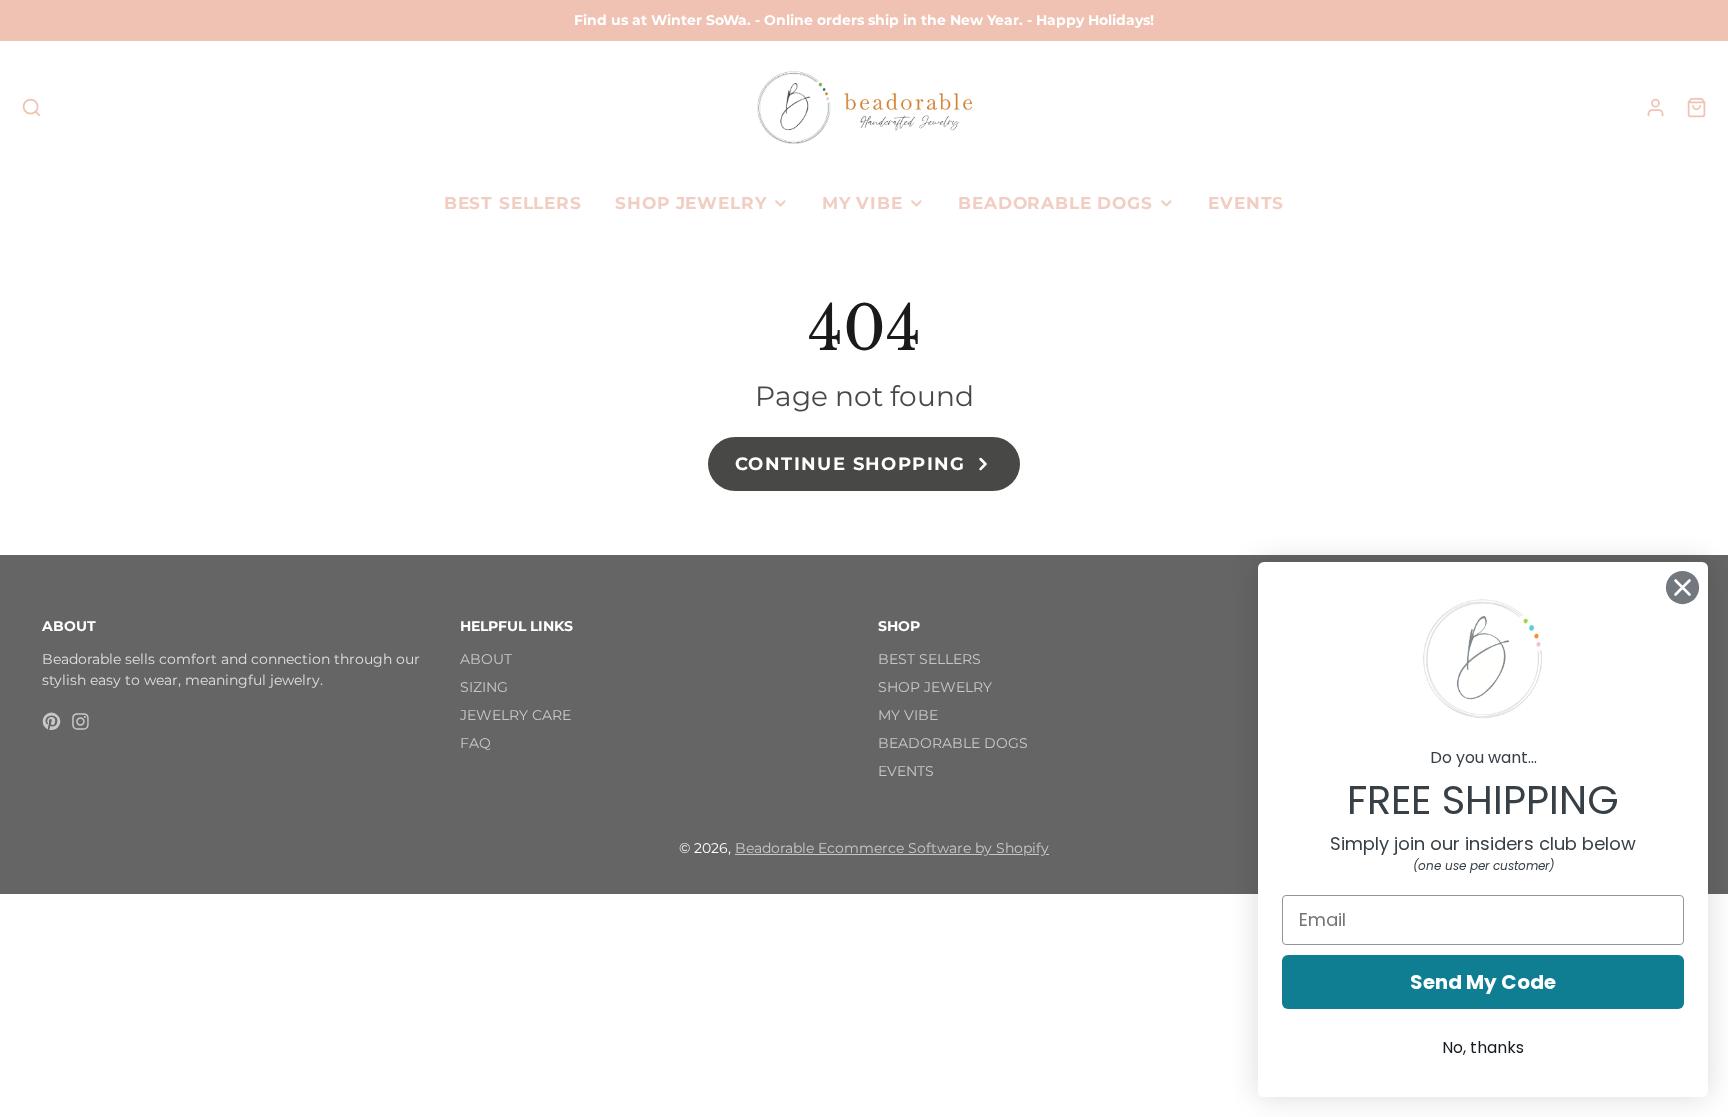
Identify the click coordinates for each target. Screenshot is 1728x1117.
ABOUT (486, 659)
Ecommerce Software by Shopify (933, 848)
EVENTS (1246, 203)
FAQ (475, 743)
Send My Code (1483, 982)
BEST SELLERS (513, 203)
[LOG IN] (1655, 107)
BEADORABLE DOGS (1055, 203)
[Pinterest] (51, 721)
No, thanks (1483, 1047)
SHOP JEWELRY (690, 203)
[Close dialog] (1682, 587)
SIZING (484, 687)
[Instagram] (80, 721)
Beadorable (776, 848)
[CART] (1696, 107)
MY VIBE (862, 203)
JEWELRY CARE (515, 715)
